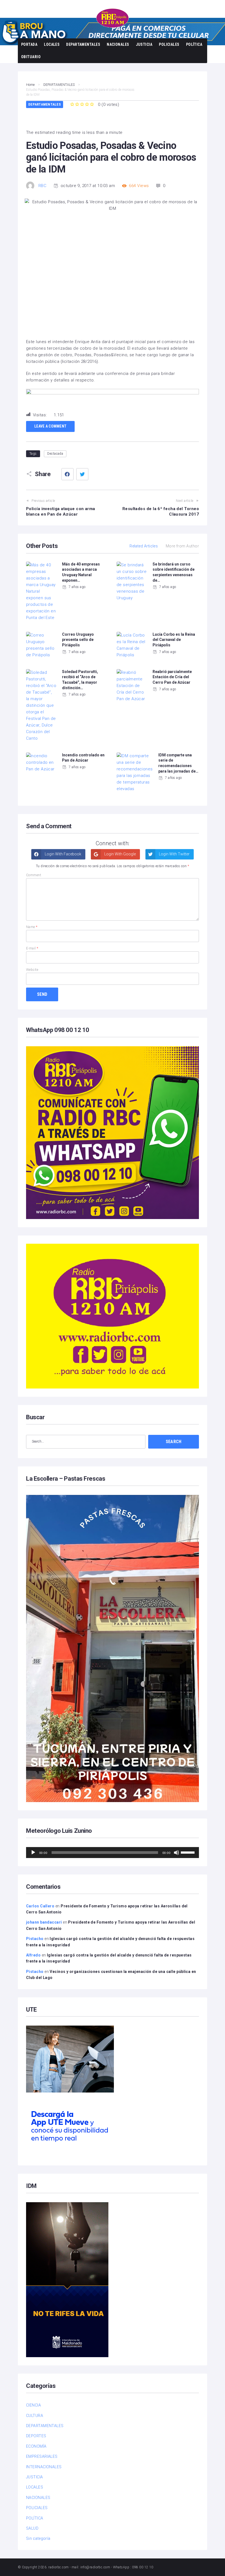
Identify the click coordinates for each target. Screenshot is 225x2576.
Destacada (55, 454)
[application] (113, 1853)
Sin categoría (38, 2538)
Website (32, 970)
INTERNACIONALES (44, 2467)
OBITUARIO (31, 57)
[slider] (189, 1852)
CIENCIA (33, 2405)
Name (32, 927)
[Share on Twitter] (82, 474)
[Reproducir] (33, 1853)
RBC (42, 186)
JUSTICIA (144, 44)
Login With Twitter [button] (174, 854)
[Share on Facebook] (67, 474)
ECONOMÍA (36, 2446)
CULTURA (35, 2416)
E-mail (32, 948)
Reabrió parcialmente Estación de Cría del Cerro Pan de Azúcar (172, 677)
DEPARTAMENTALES (83, 44)
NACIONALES (118, 44)
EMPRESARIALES (42, 2456)
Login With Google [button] (120, 854)
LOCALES (52, 44)
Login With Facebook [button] (63, 854)
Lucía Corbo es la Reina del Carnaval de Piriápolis (174, 640)
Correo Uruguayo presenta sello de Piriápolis (78, 640)
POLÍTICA (194, 44)
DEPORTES (36, 2436)
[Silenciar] (176, 1853)
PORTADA (29, 44)
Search (174, 1442)
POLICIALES (169, 44)
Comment (34, 875)
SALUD (32, 2528)
